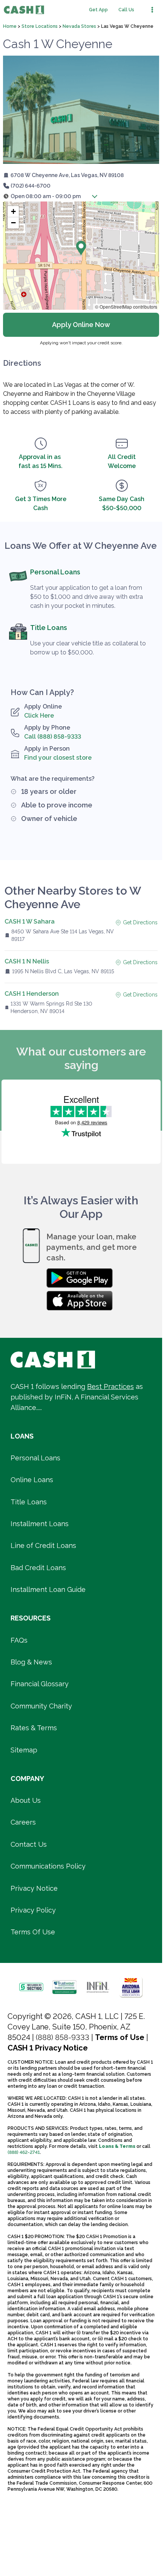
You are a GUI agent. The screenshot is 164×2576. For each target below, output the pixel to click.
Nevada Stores (79, 26)
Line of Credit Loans (43, 1545)
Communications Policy (48, 1866)
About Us (26, 1800)
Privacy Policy (33, 1910)
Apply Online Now (81, 325)
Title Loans (49, 628)
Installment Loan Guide (48, 1589)
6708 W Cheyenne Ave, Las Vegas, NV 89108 (67, 175)
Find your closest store (58, 758)
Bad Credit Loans (38, 1568)
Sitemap (24, 1750)
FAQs (19, 1640)
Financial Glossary (40, 1684)
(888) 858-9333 (63, 2037)
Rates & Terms (34, 1728)
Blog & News (31, 1662)
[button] (50, 196)
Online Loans (32, 1480)
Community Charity (41, 1706)
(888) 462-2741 (24, 2152)
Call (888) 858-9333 (53, 737)
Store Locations (40, 26)
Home (10, 26)
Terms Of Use (33, 1932)
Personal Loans (55, 572)
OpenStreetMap (116, 307)
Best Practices (110, 1386)
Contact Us (29, 1844)
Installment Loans (40, 1524)
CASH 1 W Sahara (30, 922)
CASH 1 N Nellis (27, 961)
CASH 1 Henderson (32, 994)
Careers (23, 1822)
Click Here (39, 716)
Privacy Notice (34, 1888)
